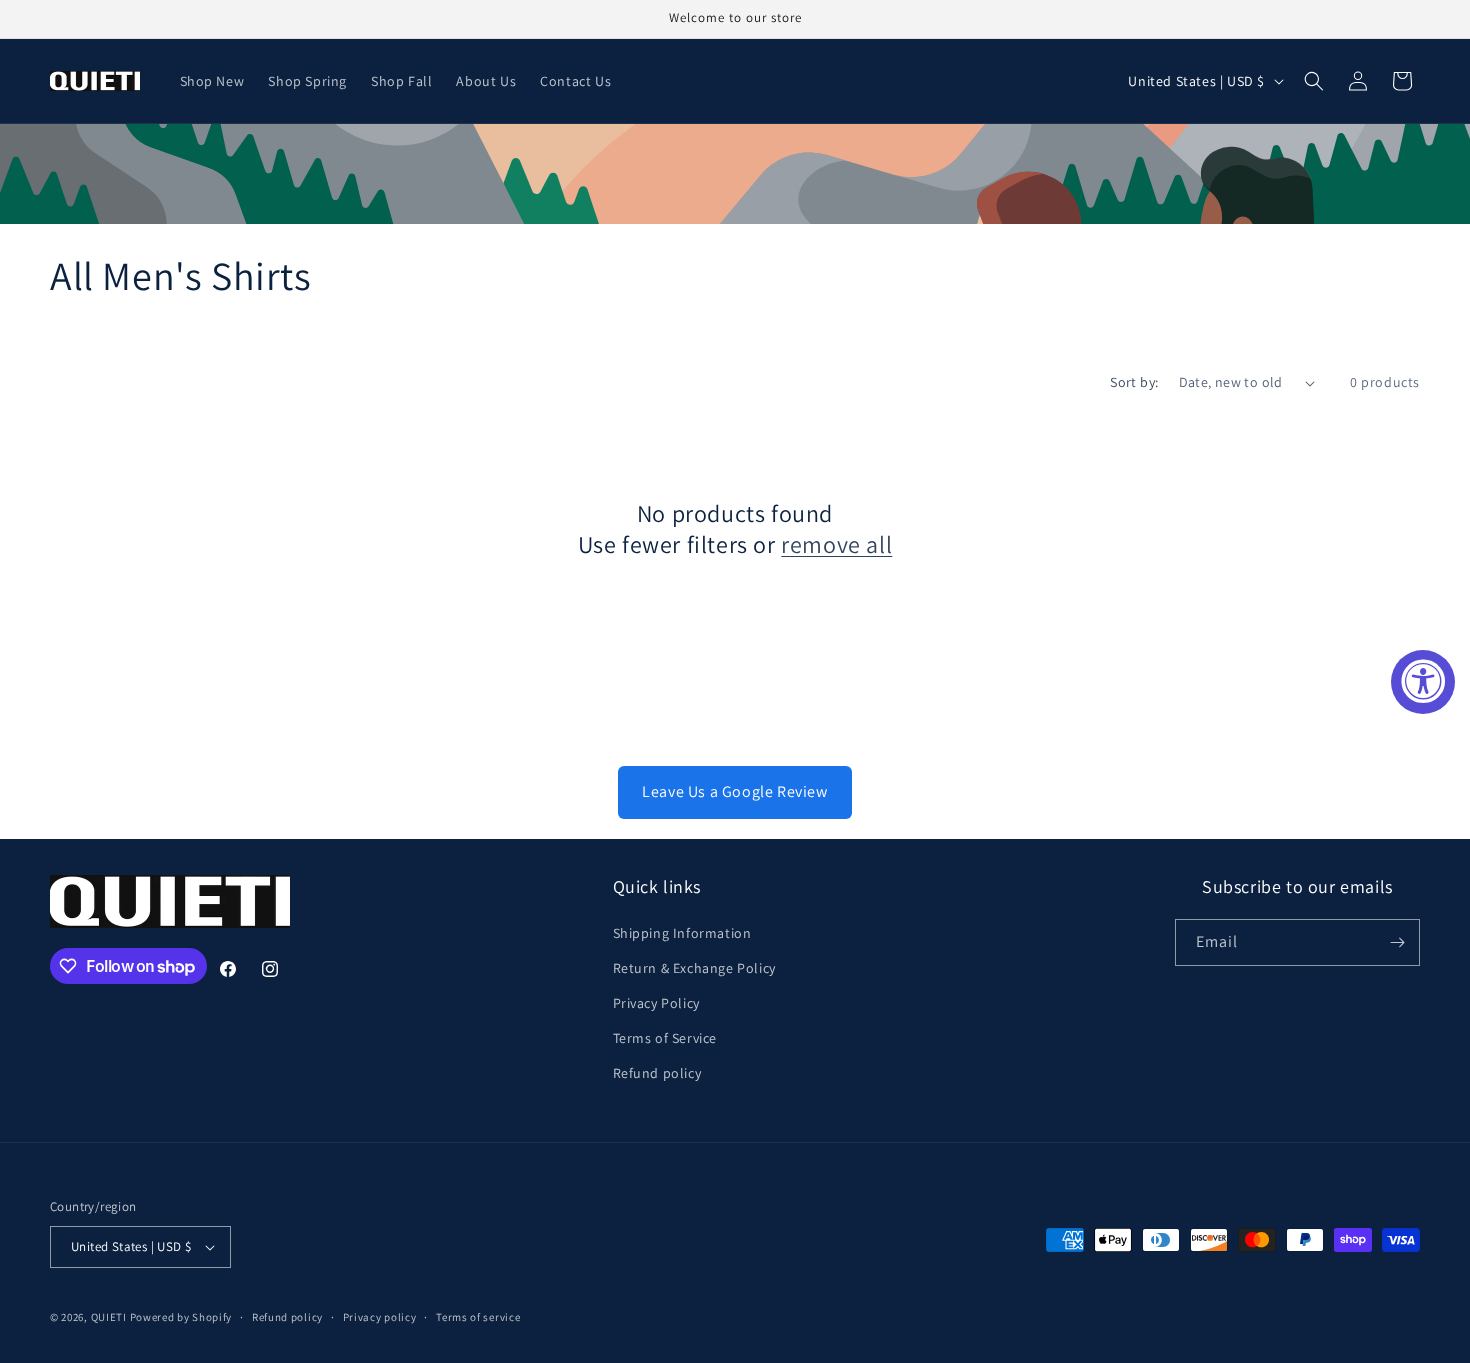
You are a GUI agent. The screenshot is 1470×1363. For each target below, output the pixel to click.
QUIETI (109, 1317)
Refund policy (657, 1073)
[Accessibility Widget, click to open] (1423, 682)
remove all (836, 544)
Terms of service (478, 1317)
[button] (1314, 81)
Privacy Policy (656, 1003)
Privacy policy (380, 1317)
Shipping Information (682, 933)
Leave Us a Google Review (734, 791)
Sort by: (1134, 382)
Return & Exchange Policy (694, 968)
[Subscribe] (1397, 942)
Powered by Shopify (181, 1317)
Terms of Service (665, 1038)
